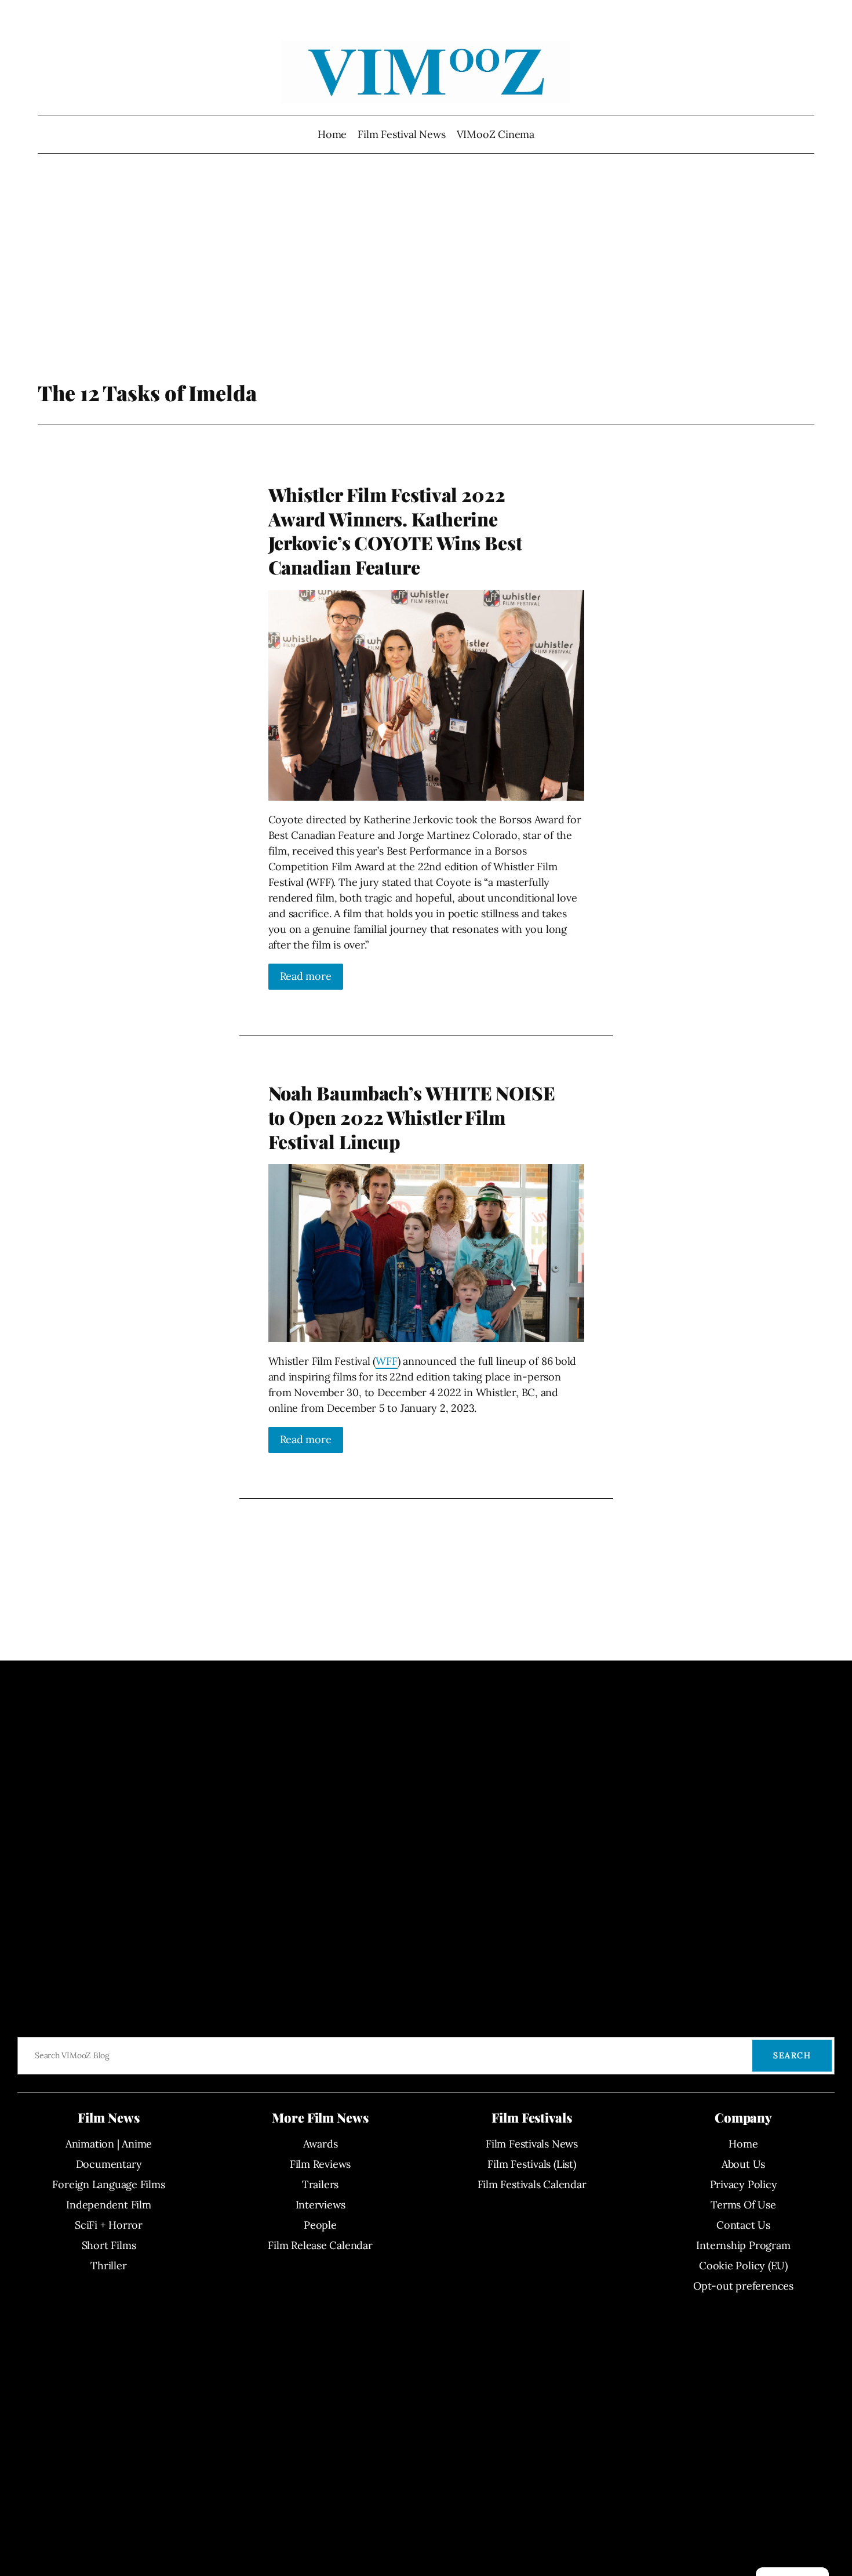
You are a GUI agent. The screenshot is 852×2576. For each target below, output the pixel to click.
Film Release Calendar (320, 2245)
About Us (743, 2164)
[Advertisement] (426, 287)
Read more (306, 976)
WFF (386, 1361)
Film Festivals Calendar (532, 2184)
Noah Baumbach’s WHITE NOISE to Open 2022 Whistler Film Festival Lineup (412, 1117)
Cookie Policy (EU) (743, 2266)
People (320, 2225)
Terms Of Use (743, 2205)
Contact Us (743, 2225)
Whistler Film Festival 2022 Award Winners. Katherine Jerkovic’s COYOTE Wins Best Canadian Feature (395, 531)
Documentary (109, 2164)
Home (332, 134)
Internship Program (743, 2245)
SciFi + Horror (109, 2225)
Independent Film (108, 2205)
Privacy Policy (744, 2184)
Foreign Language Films (108, 2184)
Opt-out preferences (743, 2286)
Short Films (109, 2245)
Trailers (320, 2184)
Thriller (108, 2266)
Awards (321, 2144)
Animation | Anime (109, 2144)
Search (792, 2055)
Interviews (321, 2205)
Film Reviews (320, 2164)
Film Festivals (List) (531, 2164)
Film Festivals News (532, 2144)
